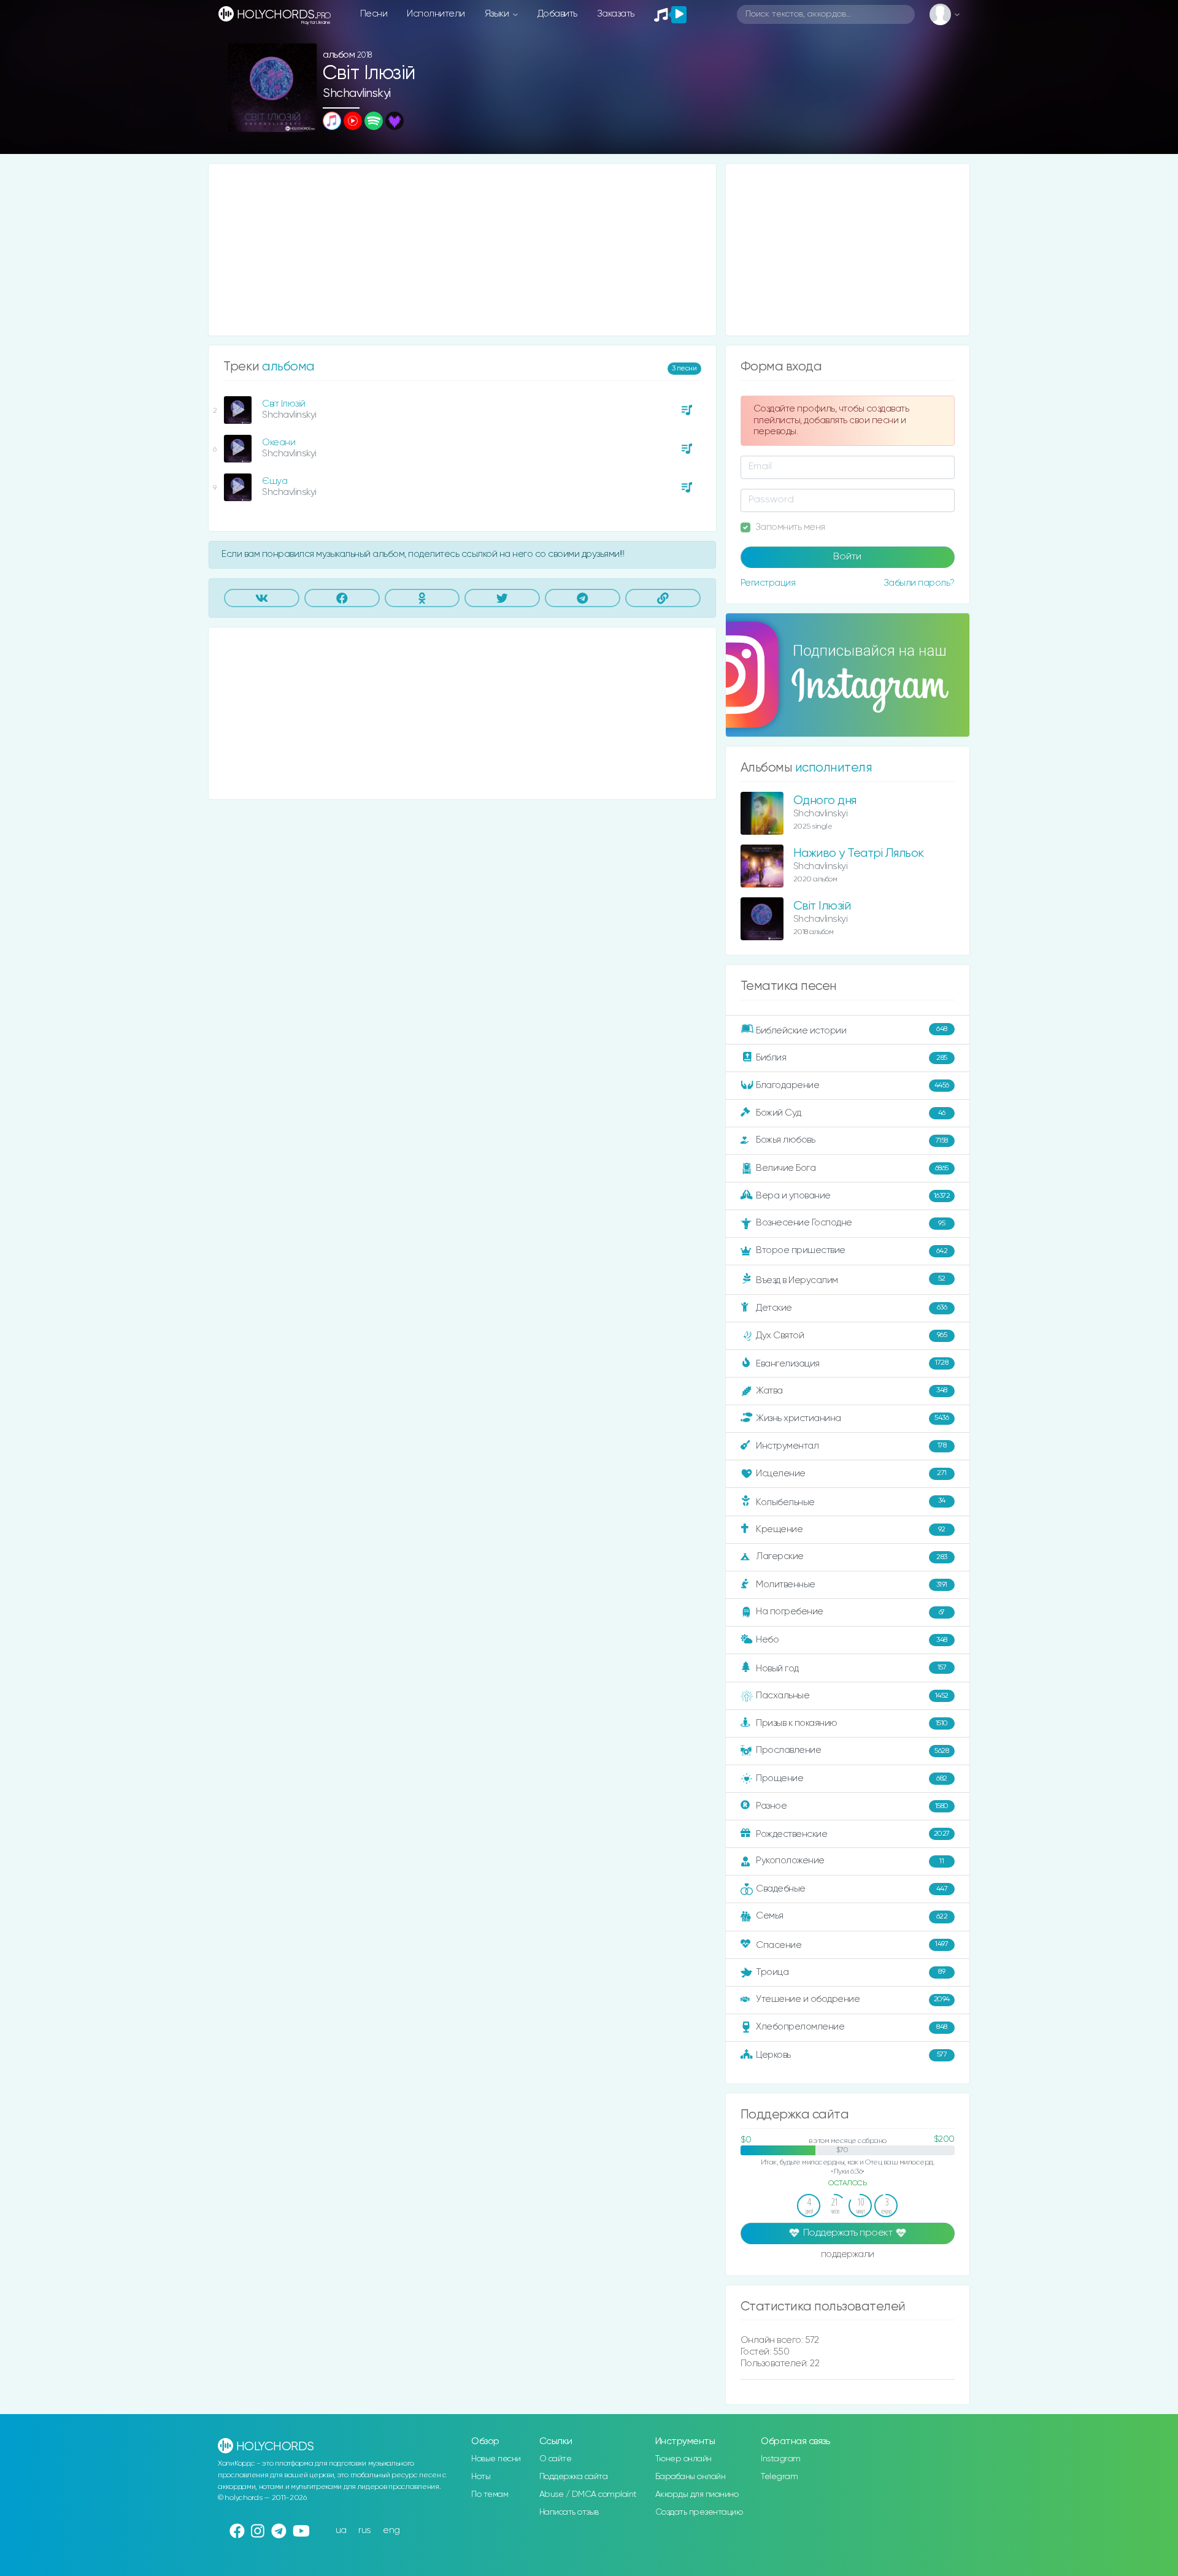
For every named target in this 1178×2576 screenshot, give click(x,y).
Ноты (481, 2477)
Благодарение (853, 1085)
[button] (303, 119)
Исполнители (436, 14)
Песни (374, 14)
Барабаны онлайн (691, 2477)
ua (341, 2530)
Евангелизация (852, 1363)
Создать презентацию (699, 2512)
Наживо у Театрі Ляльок (859, 853)
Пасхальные (852, 1696)
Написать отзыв (569, 2512)
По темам (490, 2494)
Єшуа (275, 481)
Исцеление (851, 1474)
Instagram (781, 2459)
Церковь (851, 2054)
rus (365, 2530)
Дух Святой (851, 1335)
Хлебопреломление (852, 2027)
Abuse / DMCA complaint (588, 2494)
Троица (850, 1972)
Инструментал (851, 1445)
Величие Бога (852, 1168)
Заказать (616, 14)
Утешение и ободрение (853, 1999)
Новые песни (496, 2459)
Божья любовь (852, 1140)
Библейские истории (852, 1030)
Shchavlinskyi (357, 94)
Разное (852, 1806)
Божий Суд (851, 1113)
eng (391, 2530)
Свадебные (852, 1889)
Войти (847, 557)
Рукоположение (850, 1861)
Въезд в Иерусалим (851, 1280)
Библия (852, 1058)
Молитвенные (852, 1585)
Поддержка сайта (574, 2477)
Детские (851, 1307)
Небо (852, 1640)
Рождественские (853, 1834)
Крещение (851, 1529)
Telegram (779, 2477)
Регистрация (768, 583)
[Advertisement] (462, 250)
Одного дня (825, 801)
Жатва (852, 1391)
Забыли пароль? (919, 583)
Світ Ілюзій (284, 404)
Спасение (852, 1945)
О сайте (556, 2459)
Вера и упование (853, 1196)
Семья (852, 1916)
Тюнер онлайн (683, 2459)
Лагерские (852, 1556)
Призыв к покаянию (852, 1723)
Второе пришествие (852, 1250)
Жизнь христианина (852, 1418)
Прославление (852, 1750)
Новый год (851, 1669)
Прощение (852, 1778)
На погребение (850, 1612)
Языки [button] (498, 14)
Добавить (557, 14)
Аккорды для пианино (697, 2494)
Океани (279, 443)
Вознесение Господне (850, 1223)
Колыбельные (851, 1502)
